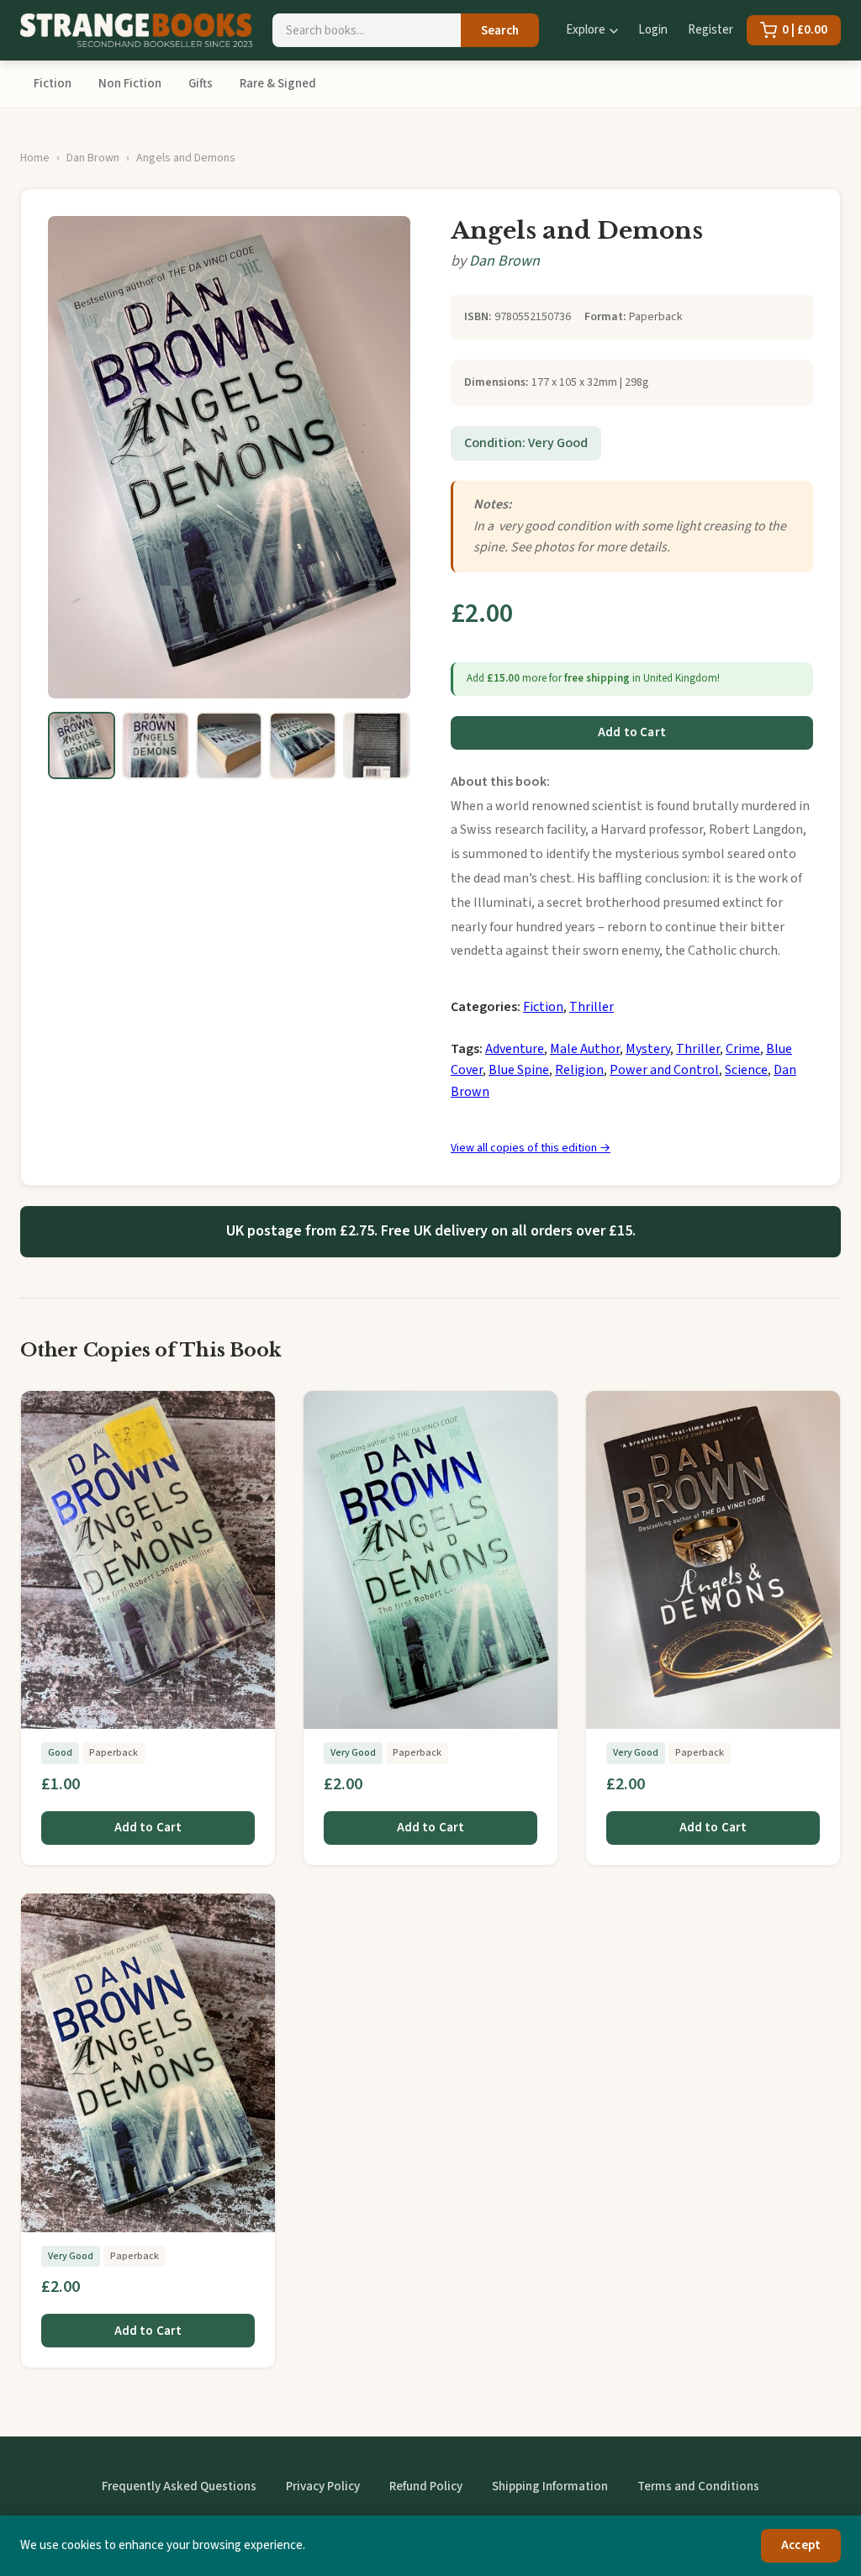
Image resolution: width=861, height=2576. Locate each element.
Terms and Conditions (698, 2486)
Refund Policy (426, 2486)
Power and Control (664, 1070)
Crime (743, 1049)
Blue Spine (519, 1070)
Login (653, 30)
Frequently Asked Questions (179, 2486)
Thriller (592, 1007)
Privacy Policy (323, 2486)
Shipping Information (550, 2486)
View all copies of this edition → (531, 1148)
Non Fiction (130, 84)
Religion (579, 1070)
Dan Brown (93, 158)
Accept (801, 2545)
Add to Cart (632, 732)
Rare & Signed (278, 84)
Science (746, 1070)
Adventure (515, 1049)
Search (500, 31)
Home (35, 158)
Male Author (585, 1049)
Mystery (648, 1049)
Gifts (201, 84)
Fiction (53, 84)
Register (710, 30)
